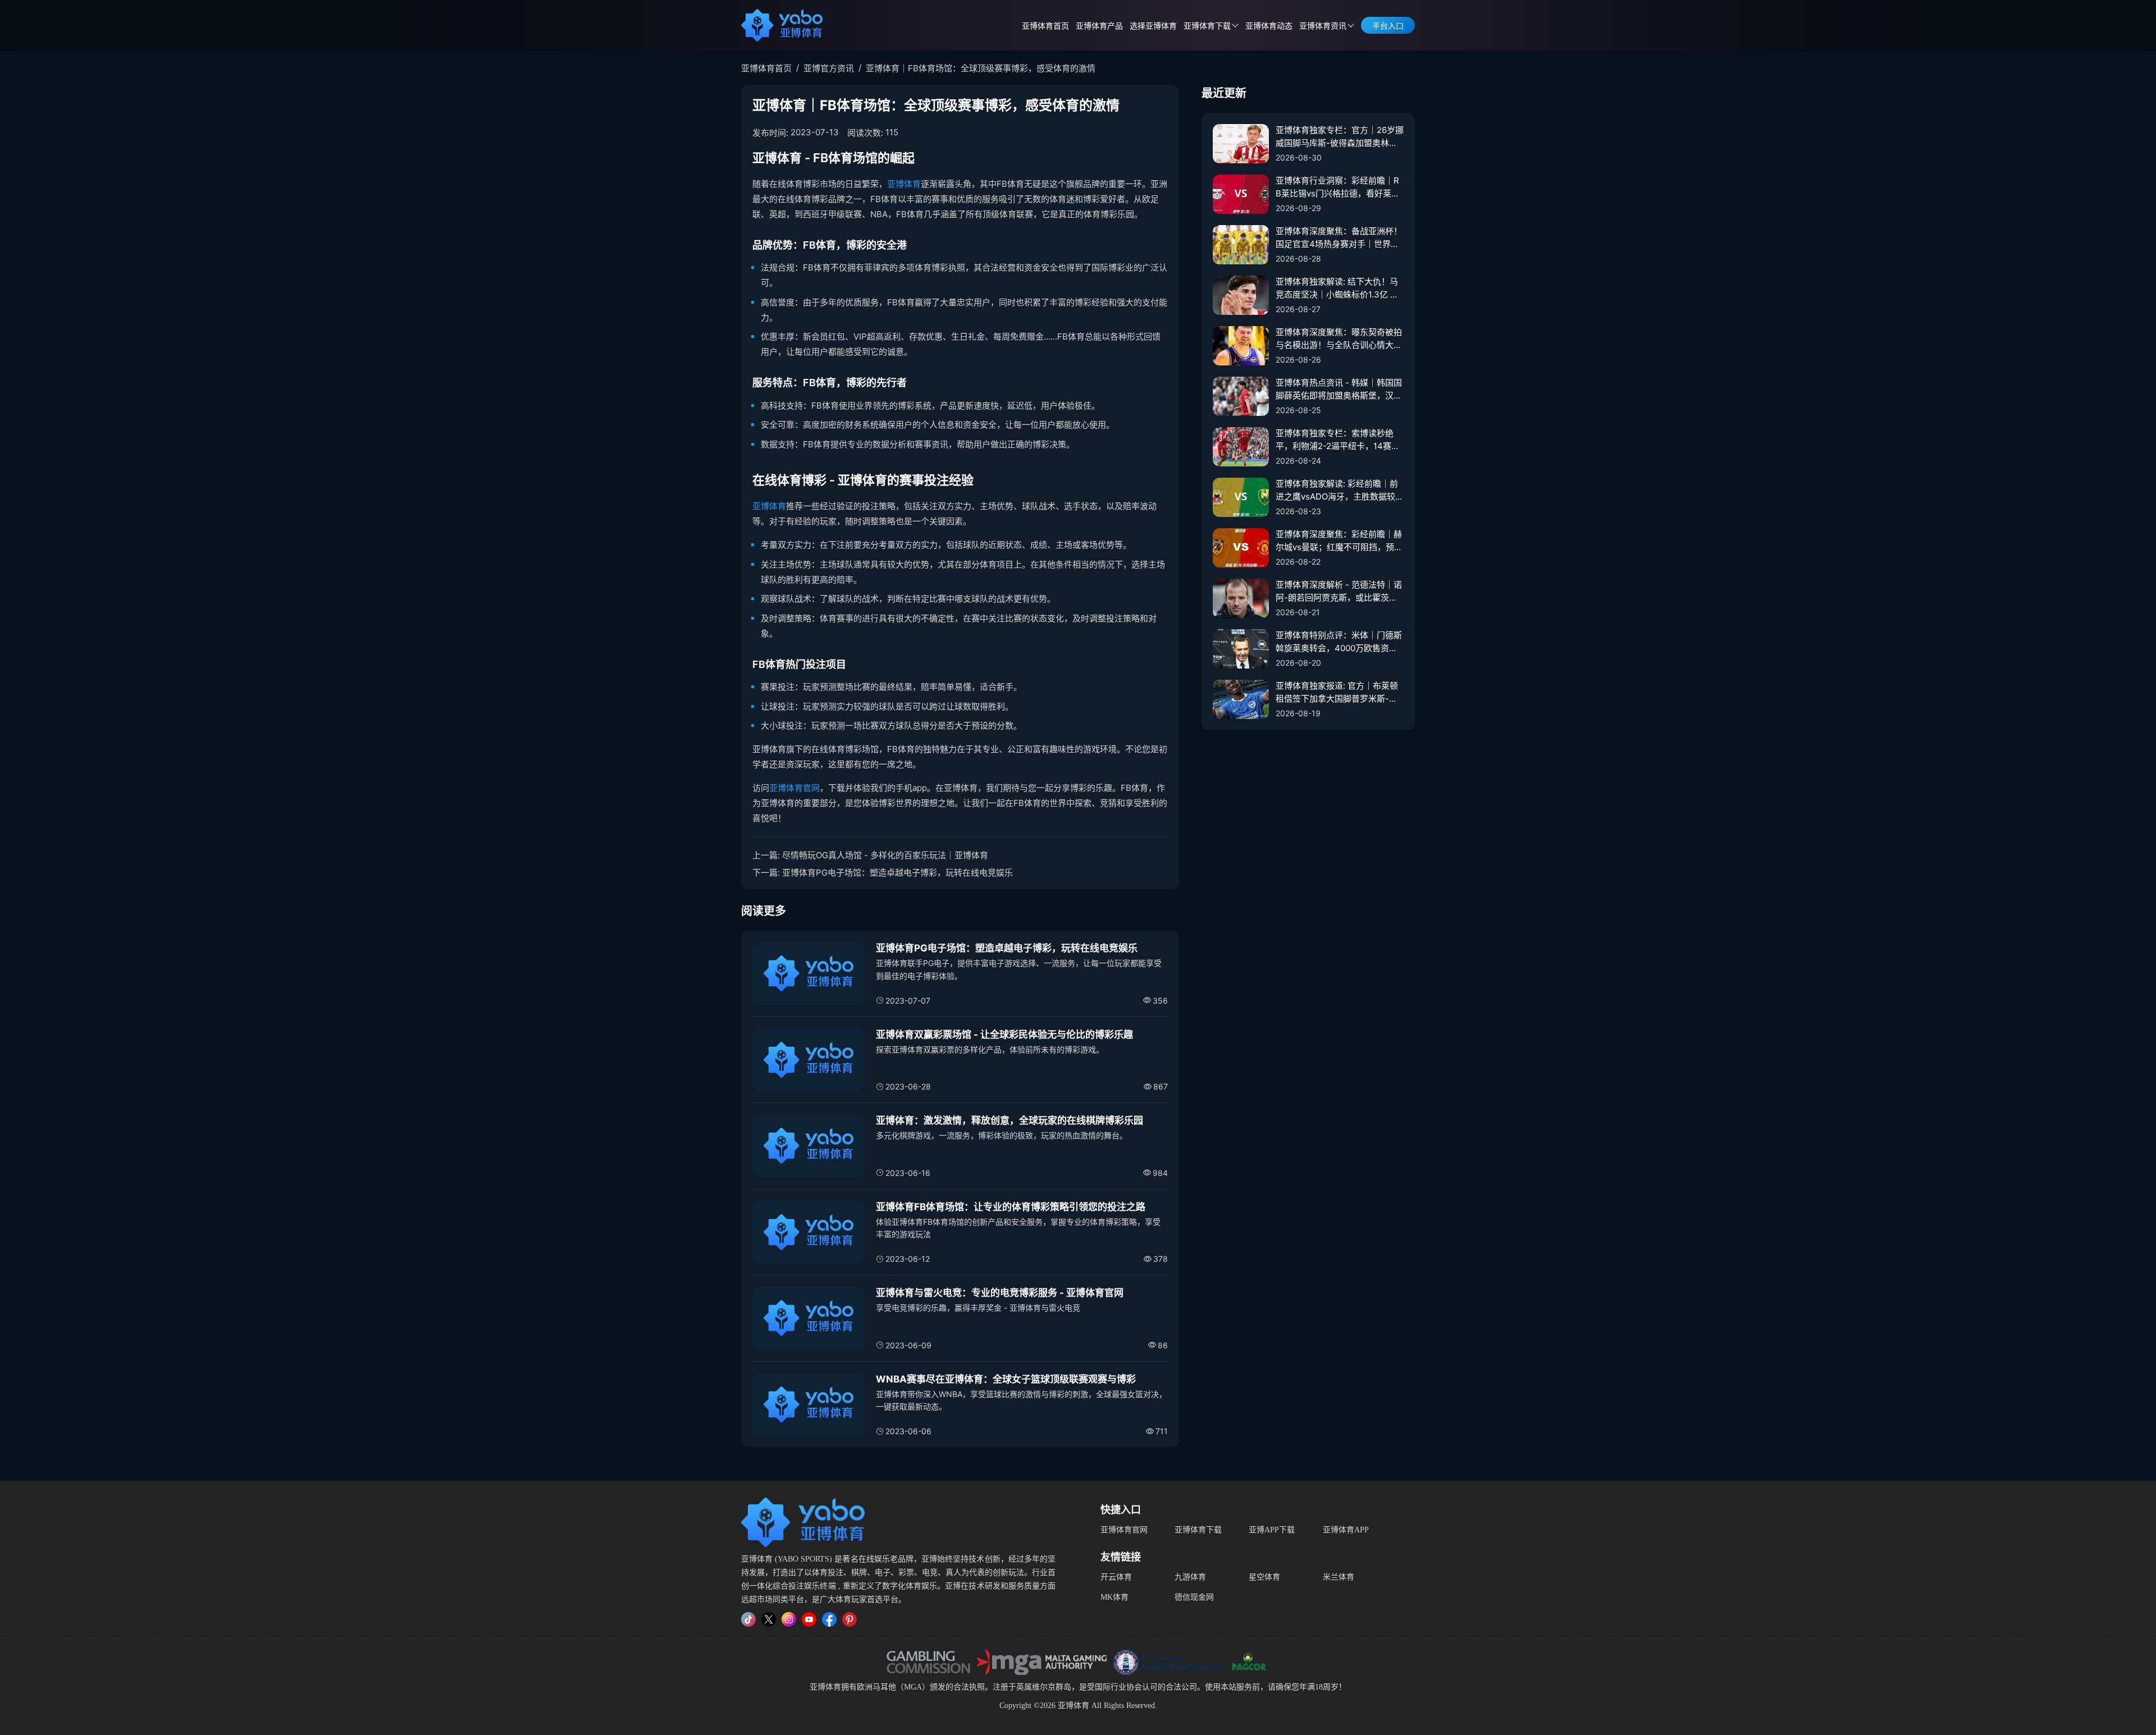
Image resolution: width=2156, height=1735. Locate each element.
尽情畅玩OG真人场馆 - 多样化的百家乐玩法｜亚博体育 (885, 855)
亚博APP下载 (1272, 1530)
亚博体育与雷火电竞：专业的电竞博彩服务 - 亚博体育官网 (1000, 1293)
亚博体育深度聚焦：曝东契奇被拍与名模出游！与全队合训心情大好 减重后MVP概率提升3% (1339, 339)
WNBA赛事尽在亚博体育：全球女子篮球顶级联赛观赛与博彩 (1006, 1379)
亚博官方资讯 (829, 68)
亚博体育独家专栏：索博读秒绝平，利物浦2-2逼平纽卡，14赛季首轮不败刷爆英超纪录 (1338, 440)
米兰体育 (1339, 1577)
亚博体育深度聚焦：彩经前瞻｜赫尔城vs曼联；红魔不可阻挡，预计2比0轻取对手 (1339, 541)
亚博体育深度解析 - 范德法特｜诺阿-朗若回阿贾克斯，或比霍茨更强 (1339, 592)
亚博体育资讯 (1323, 26)
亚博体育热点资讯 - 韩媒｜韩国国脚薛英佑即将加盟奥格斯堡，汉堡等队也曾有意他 (1339, 390)
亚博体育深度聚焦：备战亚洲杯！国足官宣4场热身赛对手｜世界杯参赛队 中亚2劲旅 (1339, 238)
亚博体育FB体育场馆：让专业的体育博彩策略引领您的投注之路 (1011, 1207)
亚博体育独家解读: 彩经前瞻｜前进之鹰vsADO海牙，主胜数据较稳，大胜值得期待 (1337, 491)
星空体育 (1264, 1577)
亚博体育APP (1346, 1530)
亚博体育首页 (1045, 26)
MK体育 (1114, 1597)
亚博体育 (904, 184)
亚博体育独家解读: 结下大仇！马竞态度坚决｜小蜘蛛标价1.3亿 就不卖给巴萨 (1337, 289)
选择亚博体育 (1153, 26)
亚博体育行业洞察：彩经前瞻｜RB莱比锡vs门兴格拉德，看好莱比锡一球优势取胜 (1338, 187)
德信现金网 (1194, 1597)
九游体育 (1190, 1577)
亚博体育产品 (1099, 26)
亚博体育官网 (794, 788)
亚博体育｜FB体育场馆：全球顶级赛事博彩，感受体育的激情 (981, 68)
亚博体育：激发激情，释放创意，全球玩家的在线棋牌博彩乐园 (1010, 1120)
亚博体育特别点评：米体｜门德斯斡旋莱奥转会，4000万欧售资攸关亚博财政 (1339, 642)
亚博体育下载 (1198, 1530)
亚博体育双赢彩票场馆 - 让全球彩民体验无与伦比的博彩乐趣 (1004, 1034)
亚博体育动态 (1269, 26)
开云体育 (1116, 1577)
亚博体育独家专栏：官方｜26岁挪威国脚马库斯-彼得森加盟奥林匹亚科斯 (1340, 137)
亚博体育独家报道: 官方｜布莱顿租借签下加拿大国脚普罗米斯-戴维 (1337, 693)
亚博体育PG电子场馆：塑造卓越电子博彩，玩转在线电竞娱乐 (897, 873)
